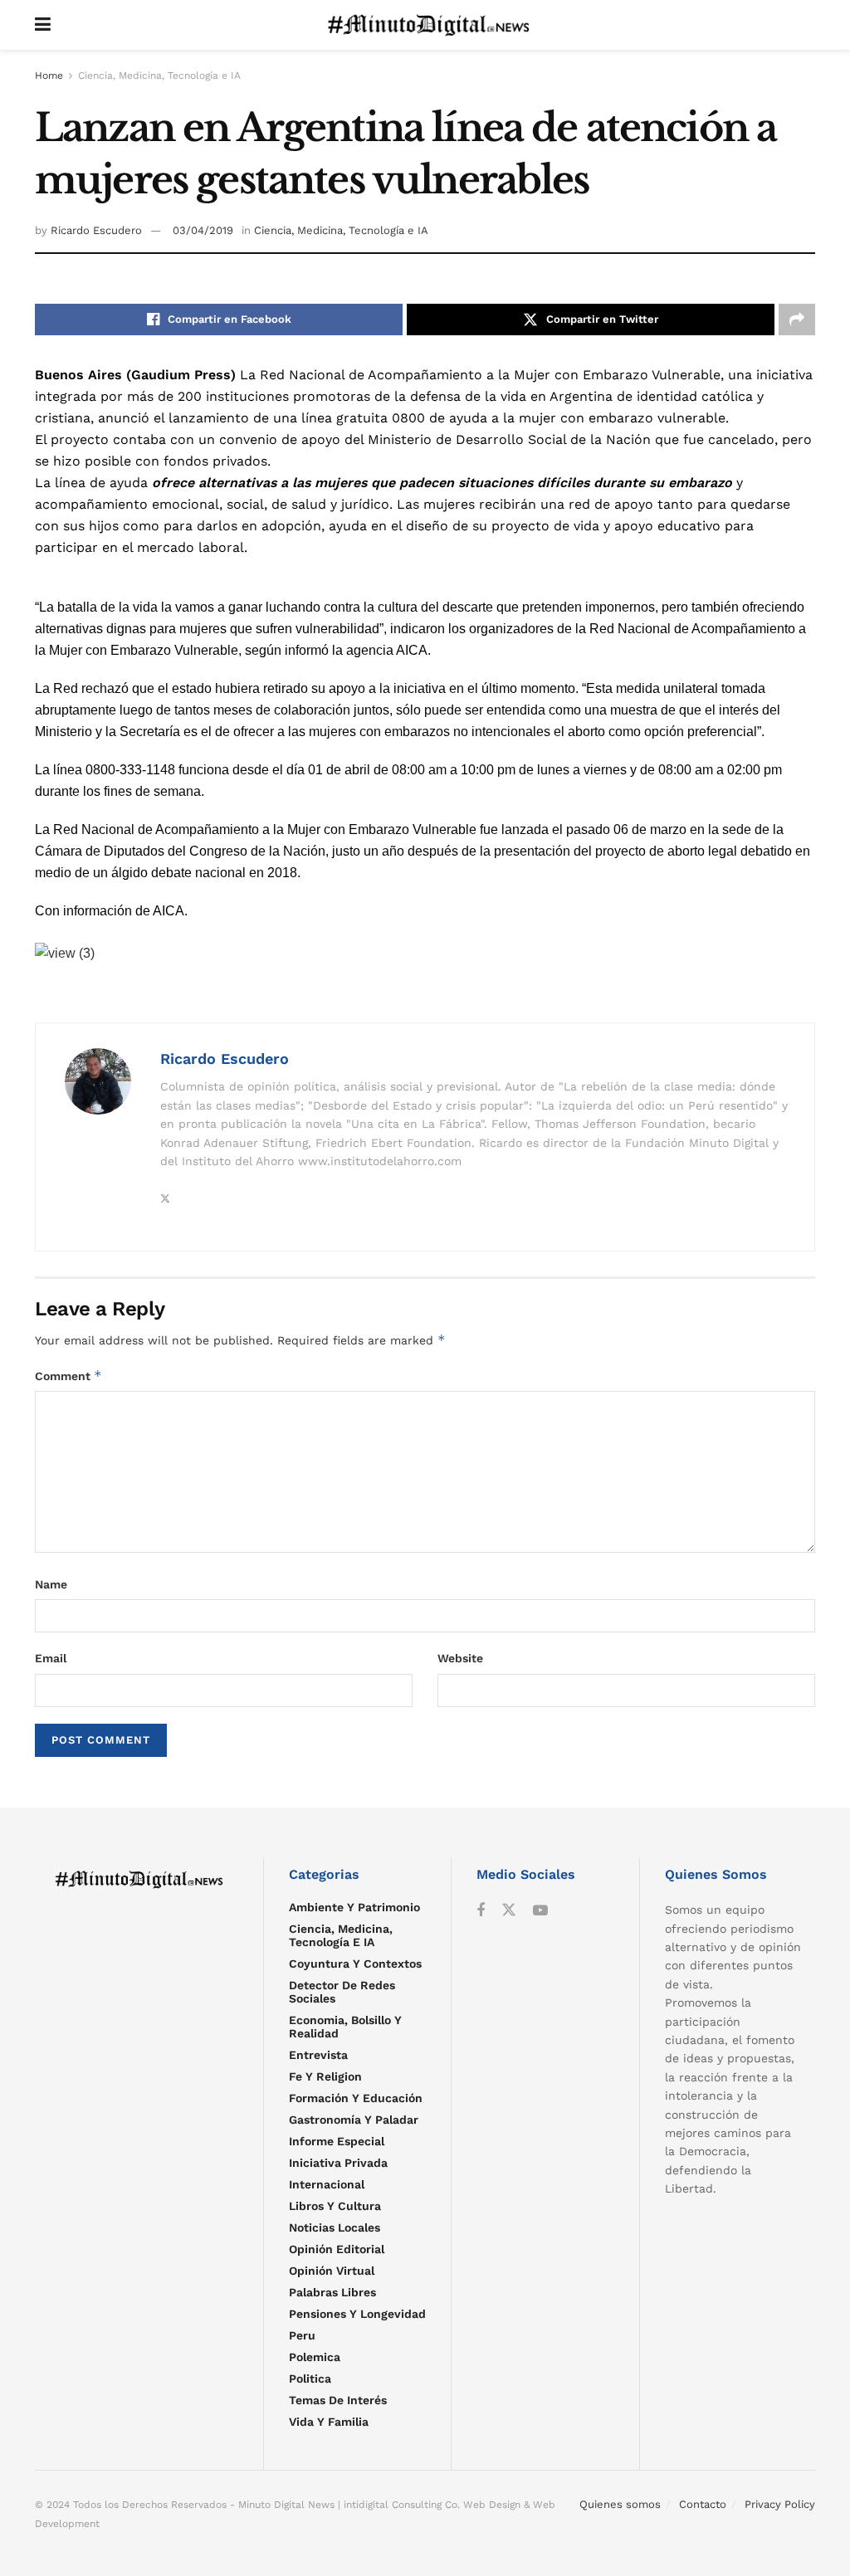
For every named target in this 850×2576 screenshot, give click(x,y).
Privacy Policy (780, 2504)
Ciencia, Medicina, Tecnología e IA (159, 76)
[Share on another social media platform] (797, 320)
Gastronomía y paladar (354, 2120)
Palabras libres (332, 2292)
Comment (68, 1376)
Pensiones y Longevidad (357, 2314)
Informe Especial (337, 2141)
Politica (310, 2378)
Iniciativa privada (338, 2163)
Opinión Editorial (337, 2249)
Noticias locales (335, 2227)
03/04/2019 (203, 230)
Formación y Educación (356, 2098)
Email (51, 1658)
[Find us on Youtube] (540, 1911)
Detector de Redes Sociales (342, 1992)
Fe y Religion (325, 2076)
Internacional (327, 2184)
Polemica (315, 2357)
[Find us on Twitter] (509, 1910)
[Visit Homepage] (433, 25)
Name (51, 1584)
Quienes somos (620, 2504)
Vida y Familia (329, 2422)
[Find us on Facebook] (481, 1911)
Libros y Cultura (335, 2206)
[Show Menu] (43, 25)
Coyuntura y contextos (355, 1964)
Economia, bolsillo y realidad (345, 2027)
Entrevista (318, 2055)
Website (460, 1658)
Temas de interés (338, 2400)
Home (49, 76)
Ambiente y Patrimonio (354, 1907)
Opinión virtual (332, 2271)
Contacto (703, 2504)
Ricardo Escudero (96, 230)
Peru (302, 2335)
